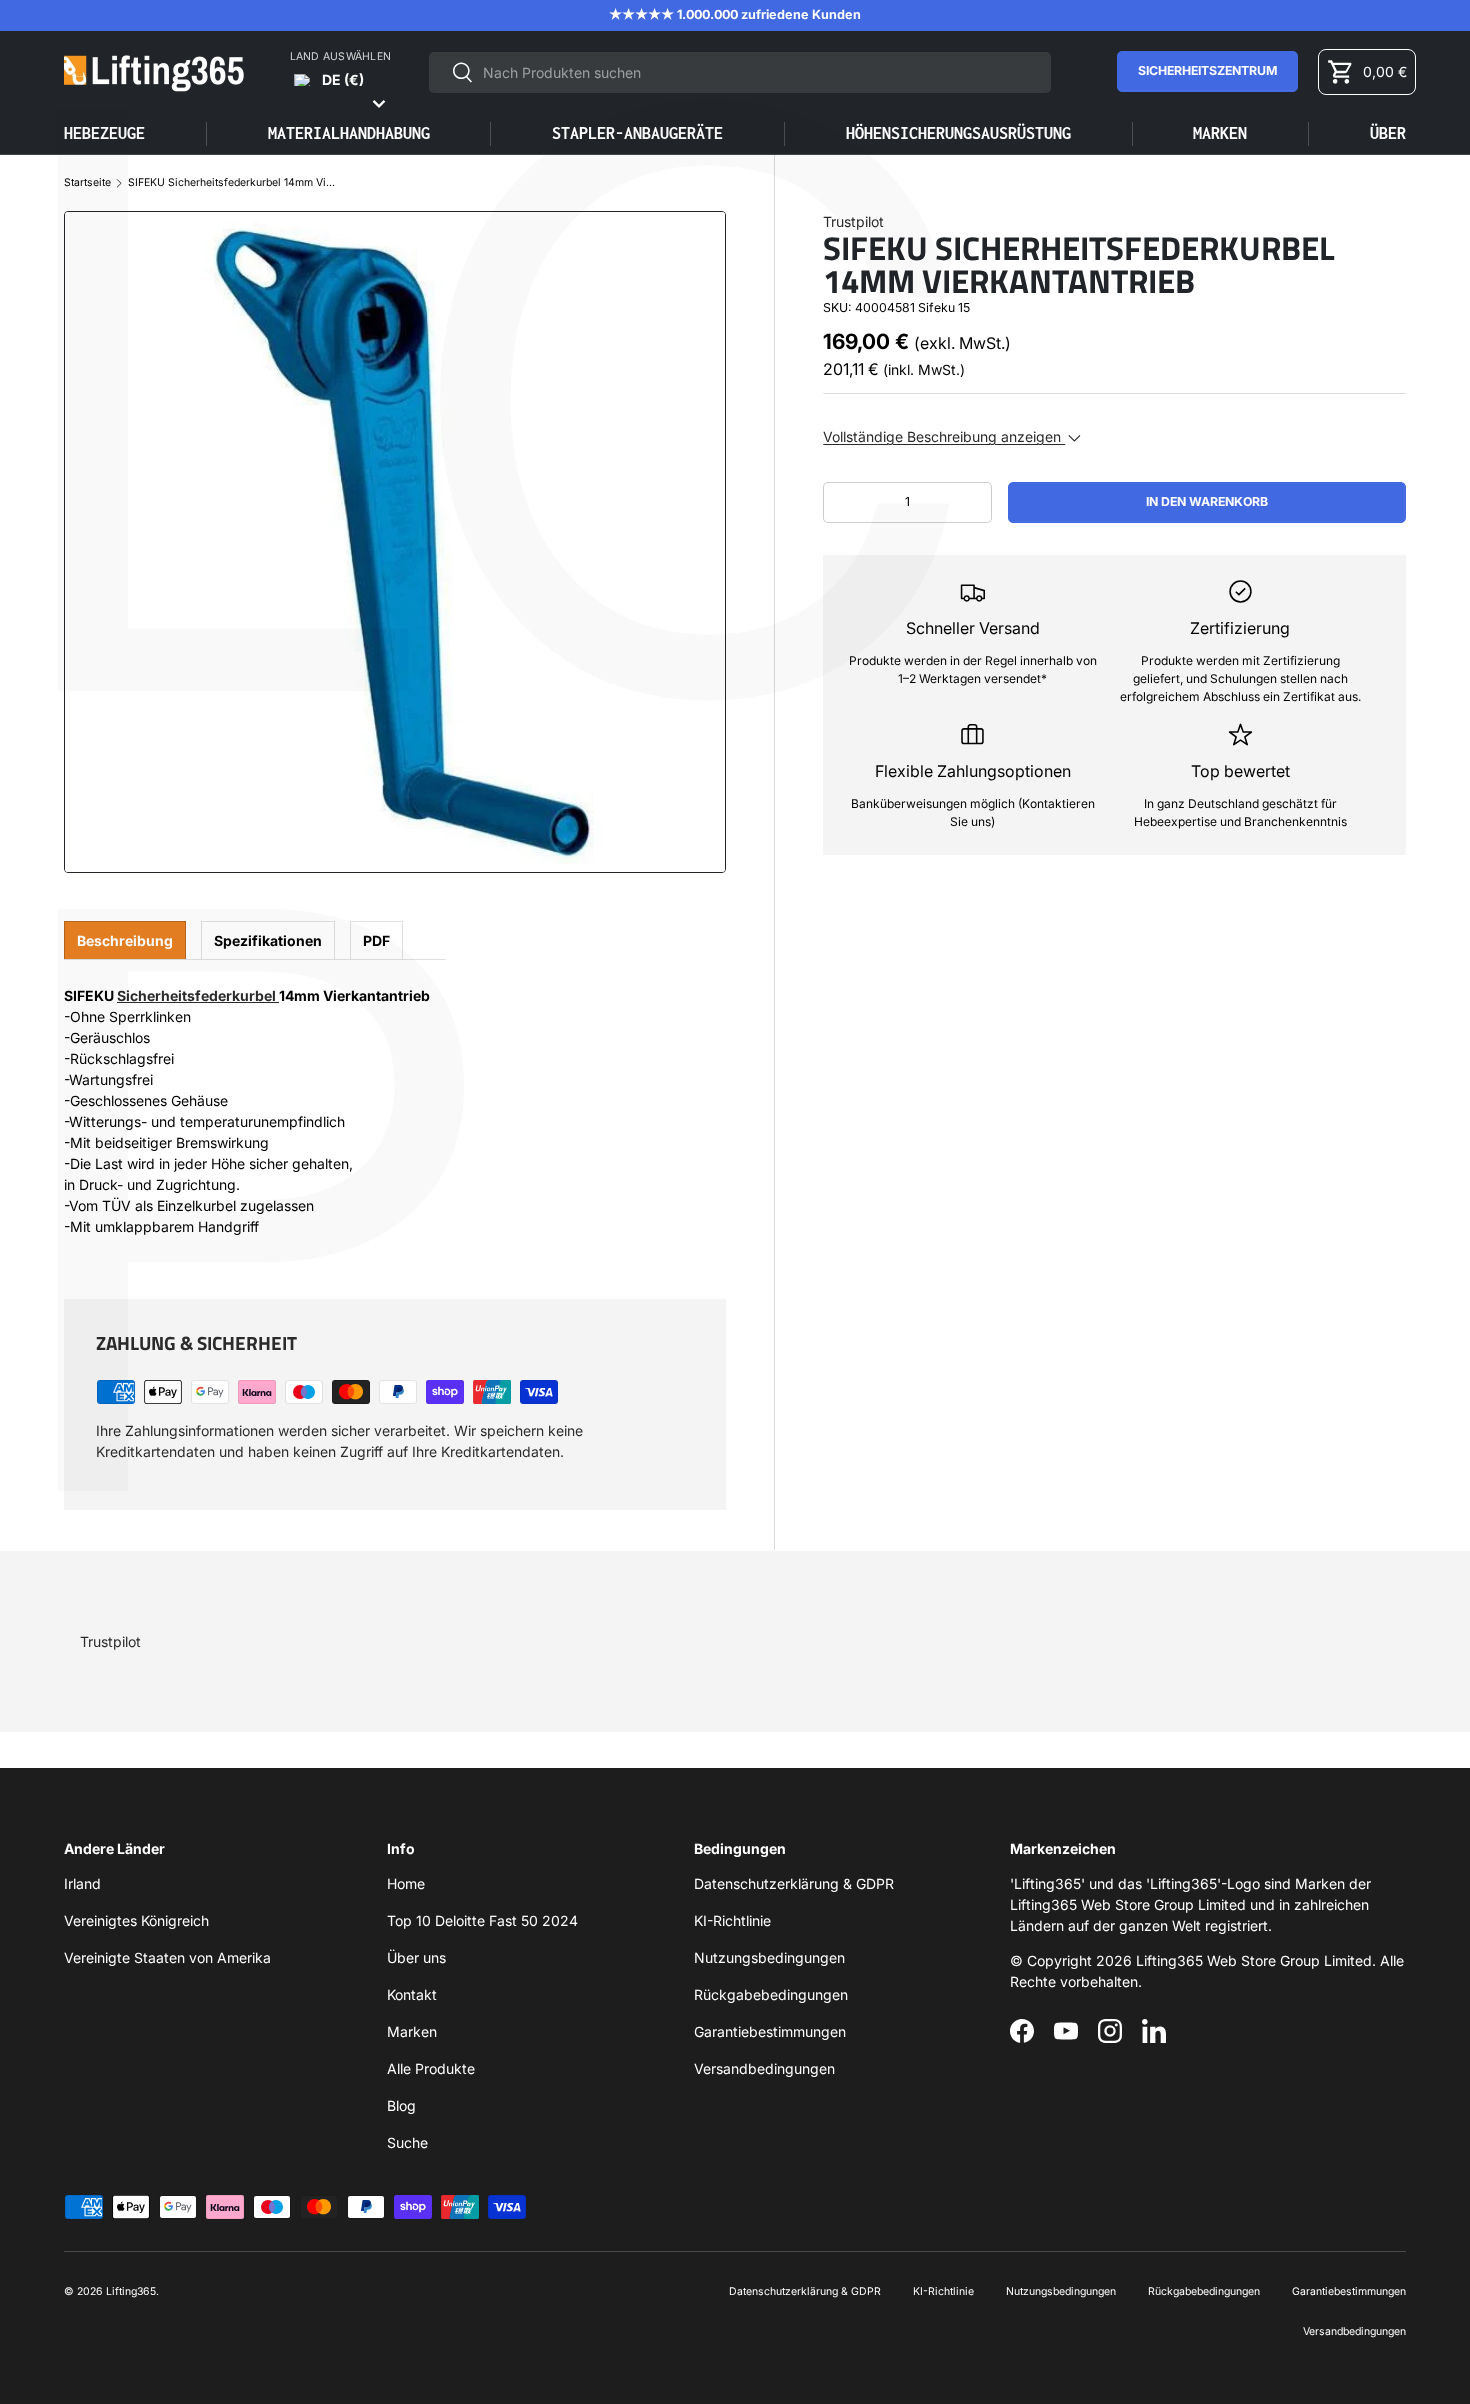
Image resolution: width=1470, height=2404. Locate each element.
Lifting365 (131, 2291)
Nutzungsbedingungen (769, 1957)
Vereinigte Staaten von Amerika (167, 1957)
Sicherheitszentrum (1207, 70)
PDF (376, 940)
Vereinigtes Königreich (136, 1920)
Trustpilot (853, 221)
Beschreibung (125, 940)
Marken (1220, 133)
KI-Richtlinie (732, 1920)
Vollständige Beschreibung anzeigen (944, 436)
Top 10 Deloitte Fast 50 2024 (482, 1920)
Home (406, 1883)
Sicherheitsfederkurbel (198, 995)
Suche (407, 2142)
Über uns (416, 1957)
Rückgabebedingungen (771, 1994)
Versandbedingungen (764, 2068)
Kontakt (412, 1994)
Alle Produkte (431, 2068)
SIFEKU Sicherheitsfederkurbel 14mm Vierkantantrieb (233, 183)
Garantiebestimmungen (770, 2031)
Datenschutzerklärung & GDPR (794, 1883)
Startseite (87, 183)
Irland (82, 1883)
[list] (395, 542)
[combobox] (739, 72)
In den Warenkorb (1207, 501)
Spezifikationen (268, 940)
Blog (401, 2105)
